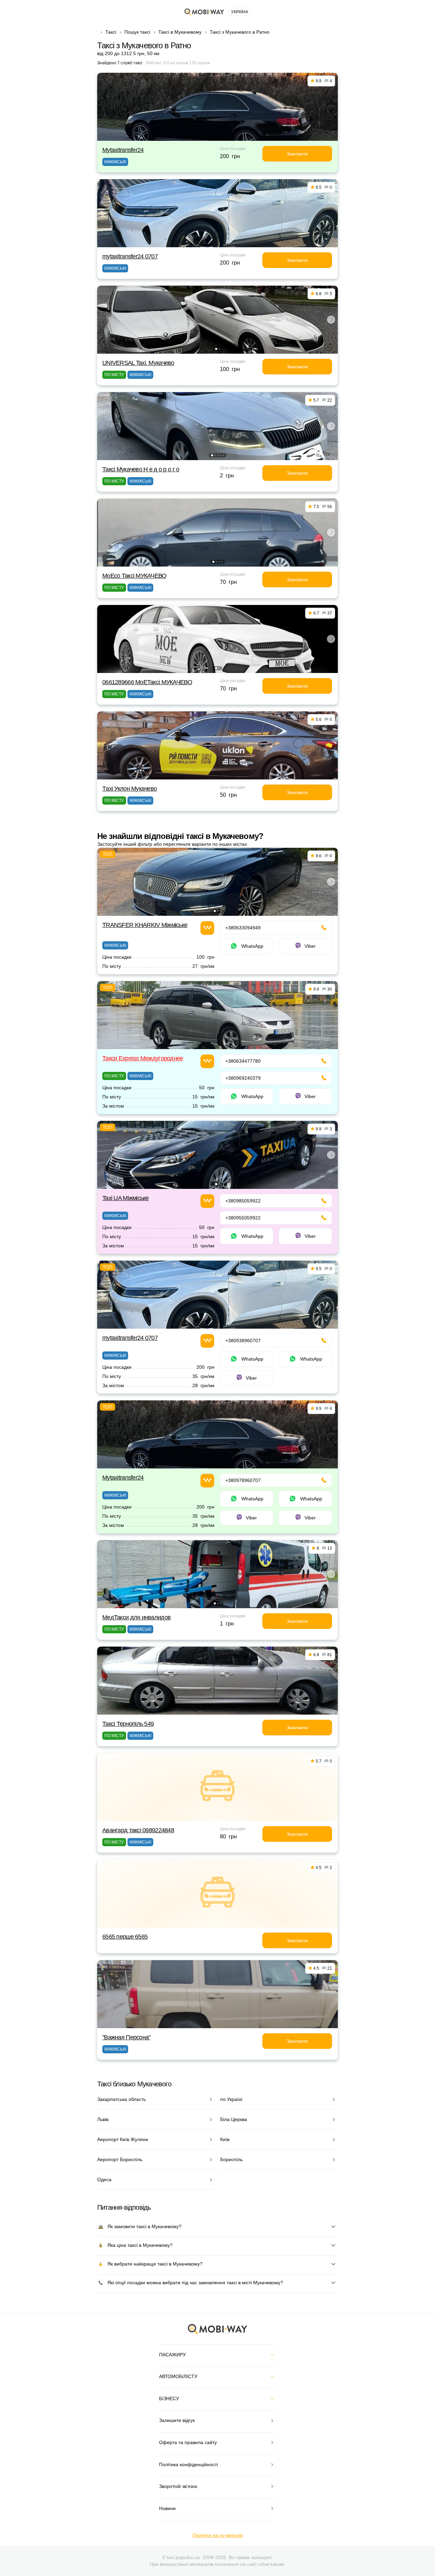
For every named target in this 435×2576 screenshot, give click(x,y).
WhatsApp (252, 946)
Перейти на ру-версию (218, 2535)
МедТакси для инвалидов (136, 1617)
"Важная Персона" (126, 2037)
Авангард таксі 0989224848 (138, 1830)
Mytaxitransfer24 (123, 150)
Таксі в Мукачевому (180, 32)
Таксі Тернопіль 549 (128, 1724)
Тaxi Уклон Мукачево (129, 789)
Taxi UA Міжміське (126, 1198)
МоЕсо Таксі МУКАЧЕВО (134, 576)
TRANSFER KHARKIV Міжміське (145, 925)
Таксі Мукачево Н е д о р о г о (141, 469)
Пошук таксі (137, 32)
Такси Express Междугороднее (143, 1058)
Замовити (297, 154)
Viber (310, 946)
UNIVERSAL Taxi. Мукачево (138, 363)
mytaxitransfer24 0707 (130, 256)
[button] (216, 349)
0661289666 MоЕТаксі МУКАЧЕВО (147, 682)
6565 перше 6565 (125, 1937)
